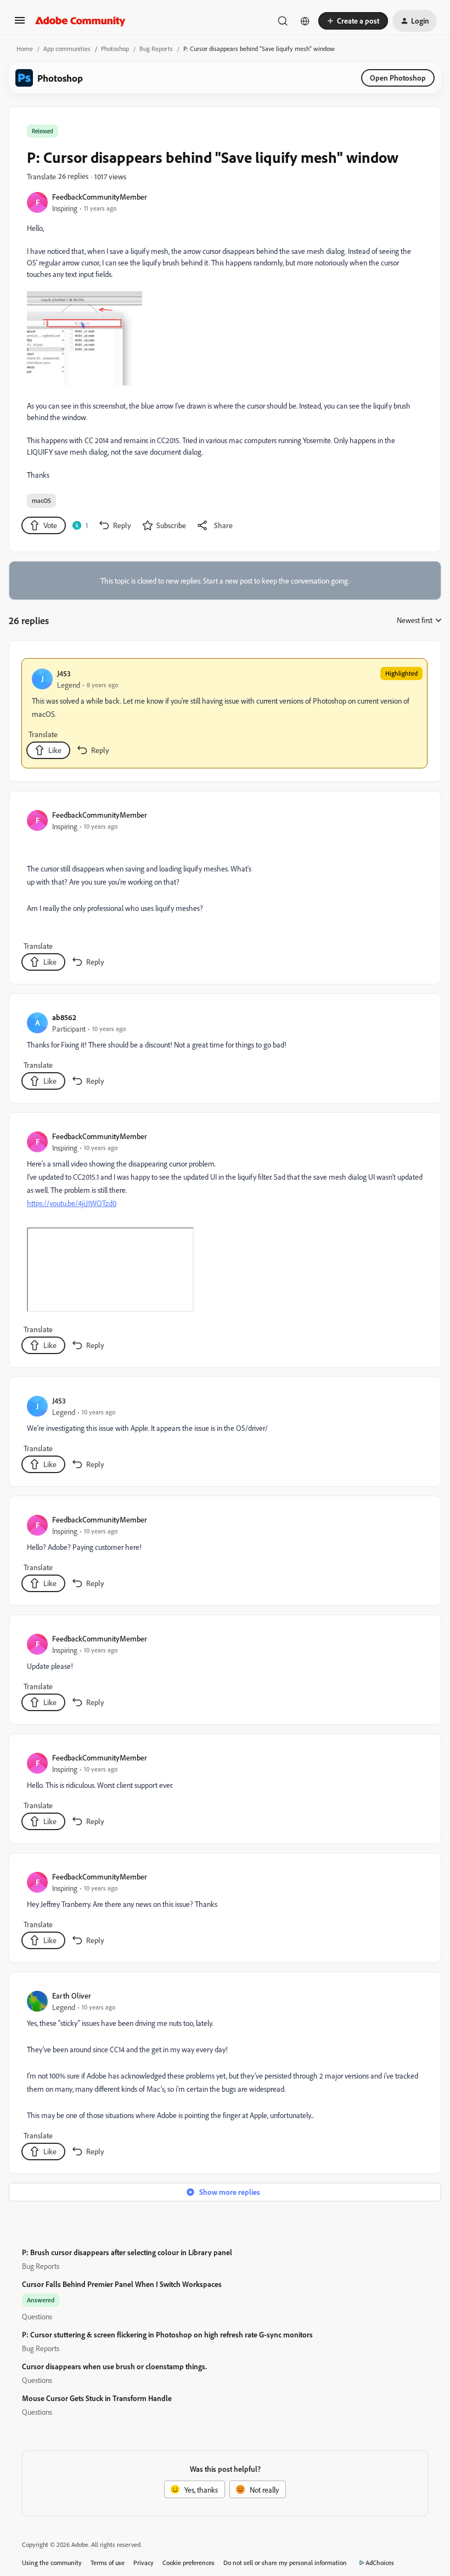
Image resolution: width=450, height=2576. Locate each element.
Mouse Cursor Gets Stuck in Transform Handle (97, 2398)
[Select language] (305, 21)
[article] (224, 713)
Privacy (144, 2563)
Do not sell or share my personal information (285, 2563)
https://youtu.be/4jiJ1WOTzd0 (72, 1203)
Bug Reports (156, 49)
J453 (64, 673)
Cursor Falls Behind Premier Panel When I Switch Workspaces (122, 2284)
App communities (67, 49)
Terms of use (108, 2563)
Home (25, 49)
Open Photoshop (398, 78)
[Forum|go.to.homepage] (80, 21)
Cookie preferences (189, 2563)
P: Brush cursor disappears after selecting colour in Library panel (127, 2252)
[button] (20, 24)
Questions (37, 2316)
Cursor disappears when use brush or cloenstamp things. (114, 2366)
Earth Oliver (72, 1995)
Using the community (52, 2563)
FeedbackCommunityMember (100, 197)
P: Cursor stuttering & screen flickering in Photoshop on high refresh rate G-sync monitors (167, 2334)
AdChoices (380, 2563)
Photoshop (115, 49)
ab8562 (64, 1017)
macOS (41, 500)
